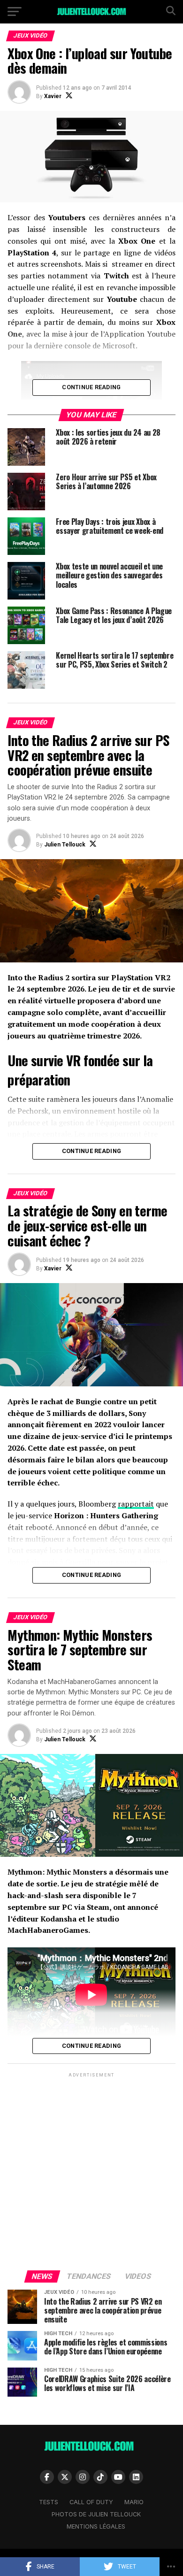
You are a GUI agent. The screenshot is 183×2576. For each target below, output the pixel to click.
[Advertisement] (91, 2171)
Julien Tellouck (65, 845)
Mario (134, 2502)
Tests (49, 2502)
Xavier (53, 96)
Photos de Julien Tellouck (96, 2514)
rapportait (136, 1504)
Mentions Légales (96, 2526)
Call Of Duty (91, 2502)
